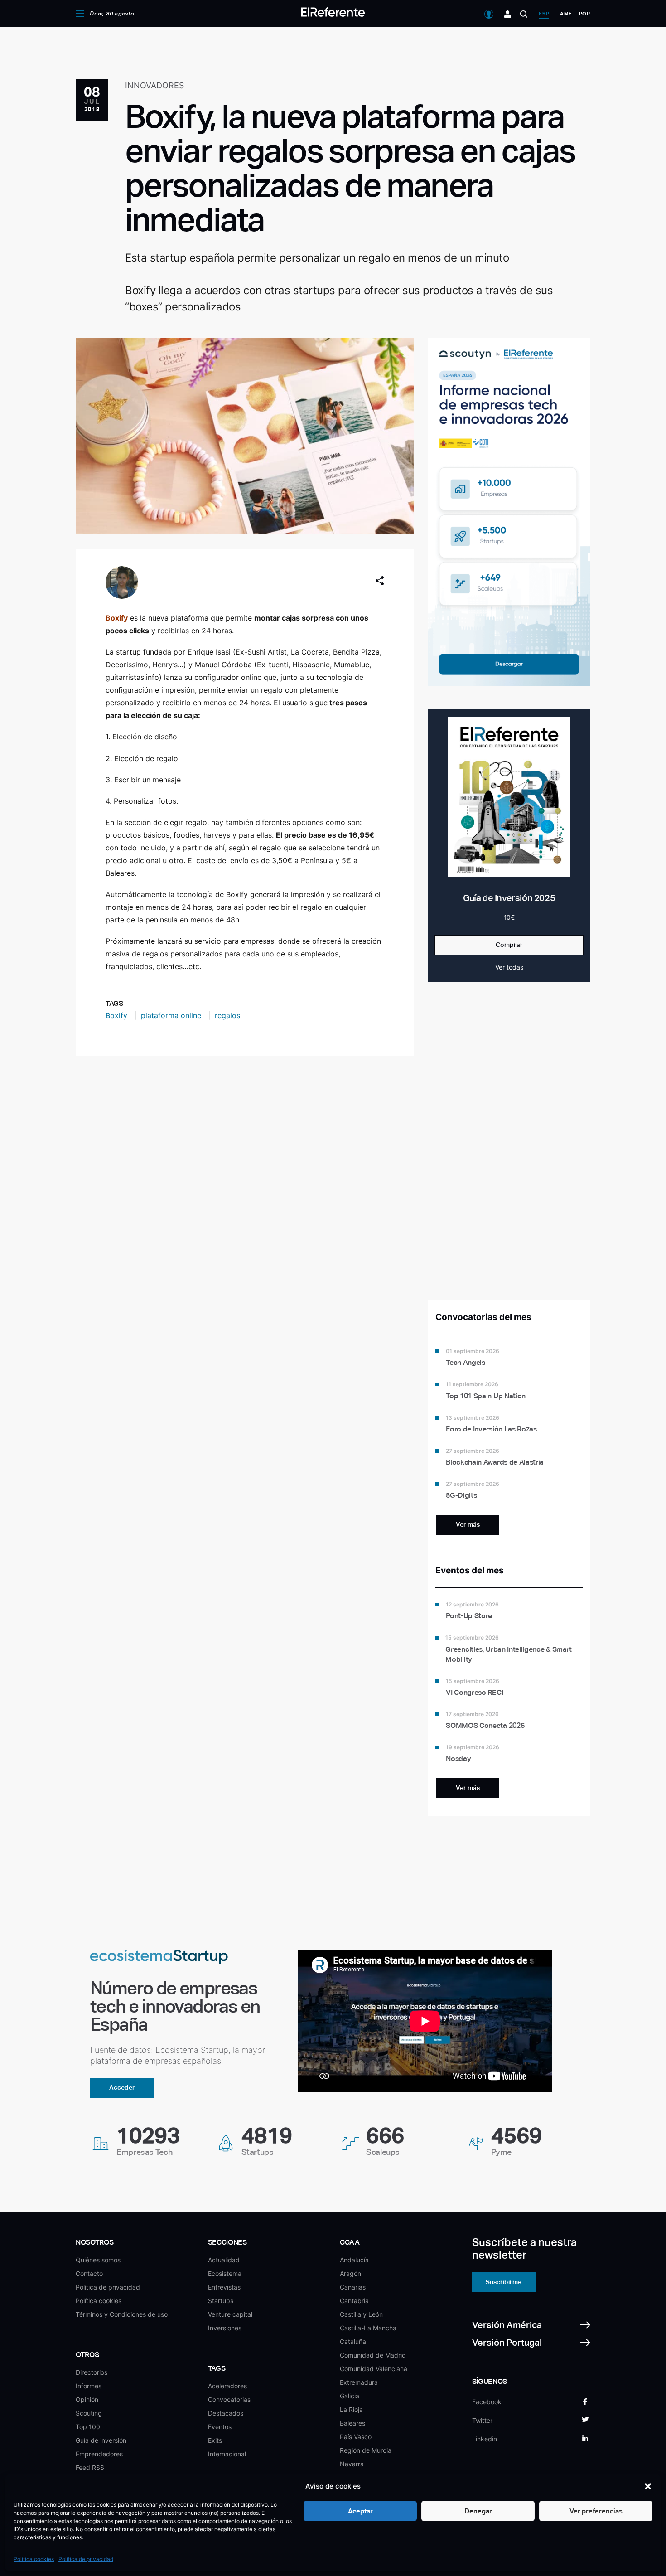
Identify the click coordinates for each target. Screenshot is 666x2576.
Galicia (350, 2396)
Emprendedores (99, 2454)
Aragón (350, 2273)
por (585, 14)
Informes (89, 2386)
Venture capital (230, 2314)
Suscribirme (504, 2282)
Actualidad (224, 2260)
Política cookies (34, 2559)
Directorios (92, 2372)
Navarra (352, 2464)
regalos (227, 1015)
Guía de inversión (101, 2440)
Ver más (468, 1524)
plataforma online (172, 1015)
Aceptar (360, 2511)
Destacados (226, 2413)
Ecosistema (225, 2273)
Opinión (87, 2399)
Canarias (353, 2287)
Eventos (220, 2427)
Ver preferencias (596, 2511)
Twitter (482, 2420)
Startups (221, 2301)
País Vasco (356, 2437)
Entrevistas (224, 2287)
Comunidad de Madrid (373, 2355)
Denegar (478, 2511)
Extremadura (359, 2382)
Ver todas (509, 967)
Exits (215, 2440)
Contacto (89, 2273)
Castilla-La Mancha (368, 2328)
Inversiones (225, 2328)
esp (544, 14)
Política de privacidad (86, 2559)
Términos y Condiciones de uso (122, 2314)
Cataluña (353, 2341)
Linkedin (485, 2439)
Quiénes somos (98, 2260)
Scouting (89, 2413)
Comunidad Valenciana (374, 2369)
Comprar (509, 945)
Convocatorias (229, 2399)
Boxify (118, 1015)
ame (566, 14)
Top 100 (88, 2427)
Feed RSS (90, 2467)
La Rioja (351, 2409)
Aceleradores (227, 2386)
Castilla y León (361, 2314)
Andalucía (354, 2260)
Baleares (352, 2423)
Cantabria (354, 2301)
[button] (648, 2486)
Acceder (122, 2087)
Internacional (227, 2454)
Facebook (487, 2402)
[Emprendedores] (508, 14)
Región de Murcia (366, 2450)
